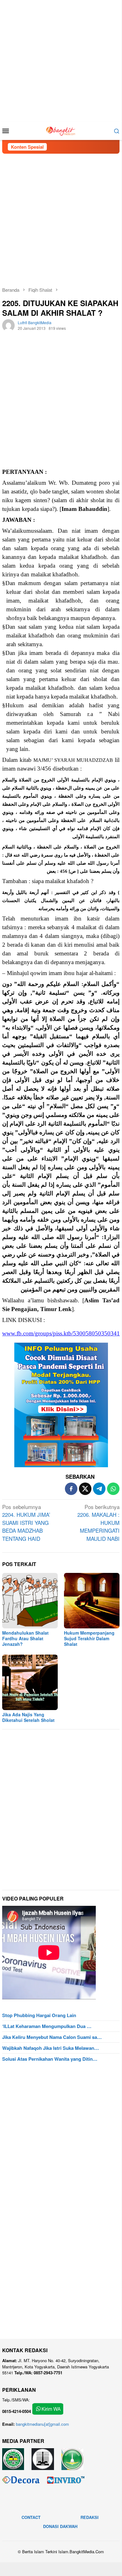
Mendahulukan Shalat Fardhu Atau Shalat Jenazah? (25, 1638)
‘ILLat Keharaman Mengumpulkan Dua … (47, 2026)
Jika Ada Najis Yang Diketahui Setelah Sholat (28, 1717)
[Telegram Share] (99, 1489)
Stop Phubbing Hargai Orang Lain (39, 2015)
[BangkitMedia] (61, 130)
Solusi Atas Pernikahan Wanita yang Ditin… (50, 2059)
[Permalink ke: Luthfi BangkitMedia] (8, 325)
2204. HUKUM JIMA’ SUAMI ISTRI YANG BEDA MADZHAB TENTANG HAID (26, 1523)
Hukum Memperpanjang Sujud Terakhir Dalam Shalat (89, 1638)
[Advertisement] (61, 61)
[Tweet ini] (85, 1489)
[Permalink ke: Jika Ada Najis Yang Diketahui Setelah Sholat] (30, 1682)
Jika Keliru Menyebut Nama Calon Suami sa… (52, 2037)
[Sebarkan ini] (71, 1489)
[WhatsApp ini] (113, 1489)
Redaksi (90, 2517)
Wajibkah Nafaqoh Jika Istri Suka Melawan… (51, 2048)
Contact (31, 2517)
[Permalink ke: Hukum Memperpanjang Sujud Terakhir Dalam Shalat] (92, 1601)
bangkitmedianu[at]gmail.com (42, 2424)
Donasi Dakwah (60, 2526)
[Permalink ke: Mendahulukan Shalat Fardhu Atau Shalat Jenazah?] (30, 1601)
